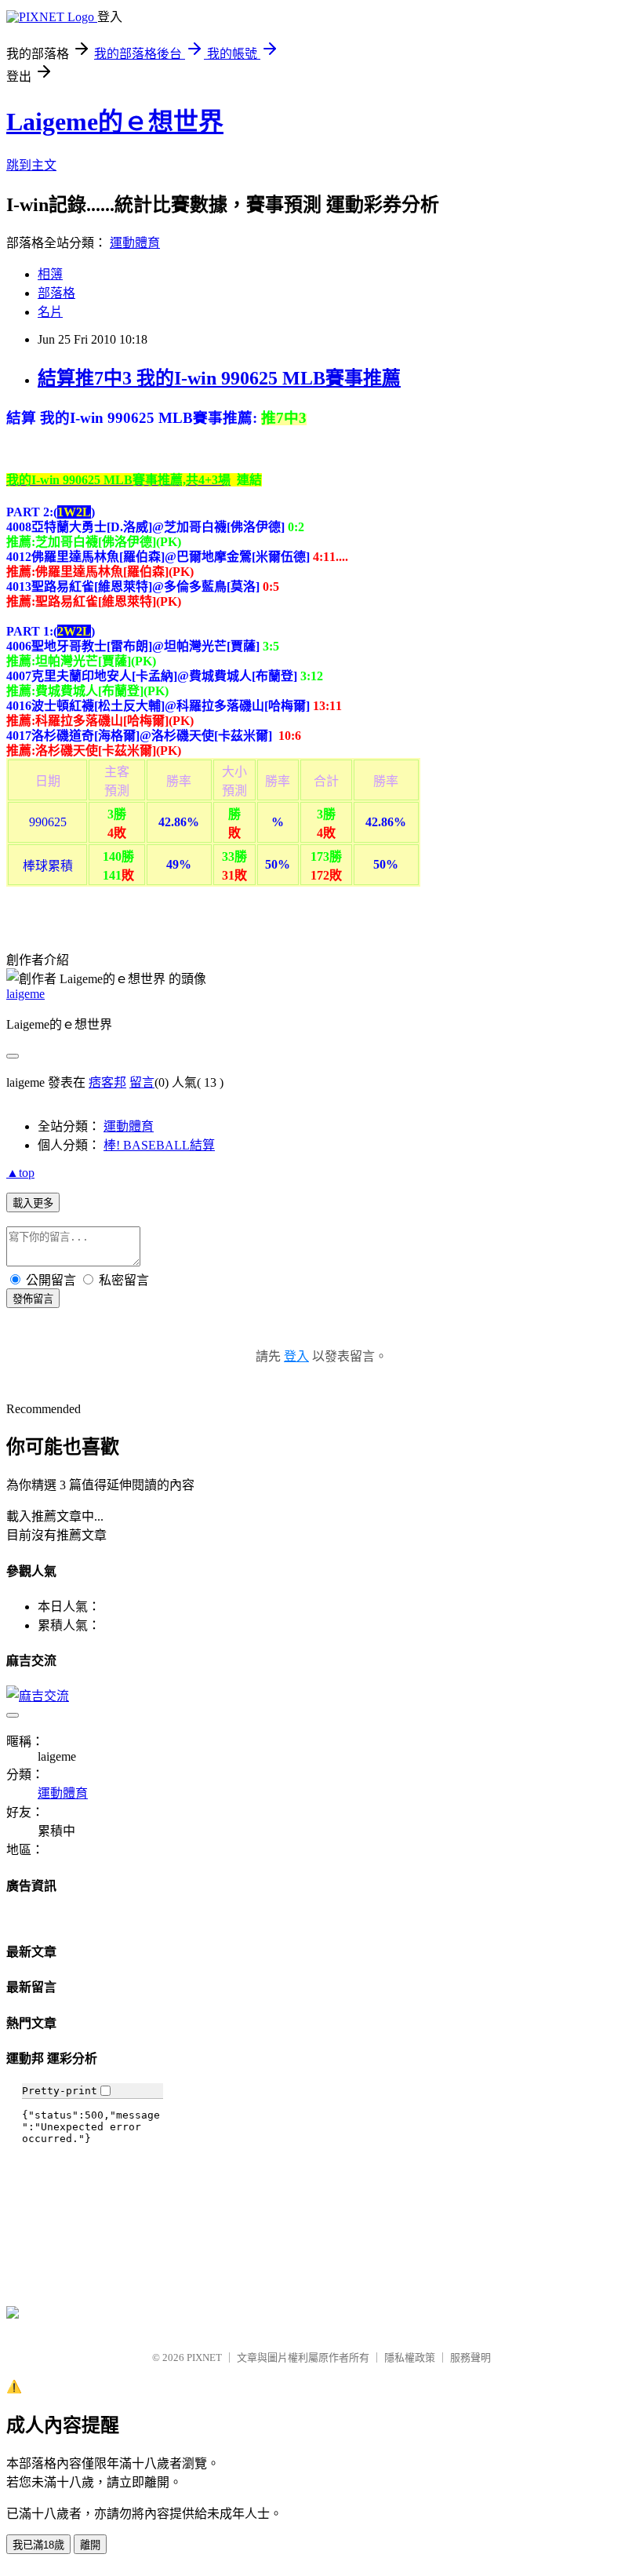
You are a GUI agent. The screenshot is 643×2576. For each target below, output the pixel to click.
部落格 (56, 293)
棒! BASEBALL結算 (159, 1145)
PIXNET (204, 2357)
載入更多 (33, 1203)
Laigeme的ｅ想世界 (115, 122)
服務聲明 (470, 2357)
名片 (50, 312)
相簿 (50, 274)
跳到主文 (31, 165)
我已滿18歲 (38, 2545)
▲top (20, 1173)
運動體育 (135, 243)
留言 (142, 1082)
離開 (90, 2545)
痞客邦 (107, 1082)
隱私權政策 (410, 2357)
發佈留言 (33, 1299)
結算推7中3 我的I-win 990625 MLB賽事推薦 (219, 378)
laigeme (25, 994)
